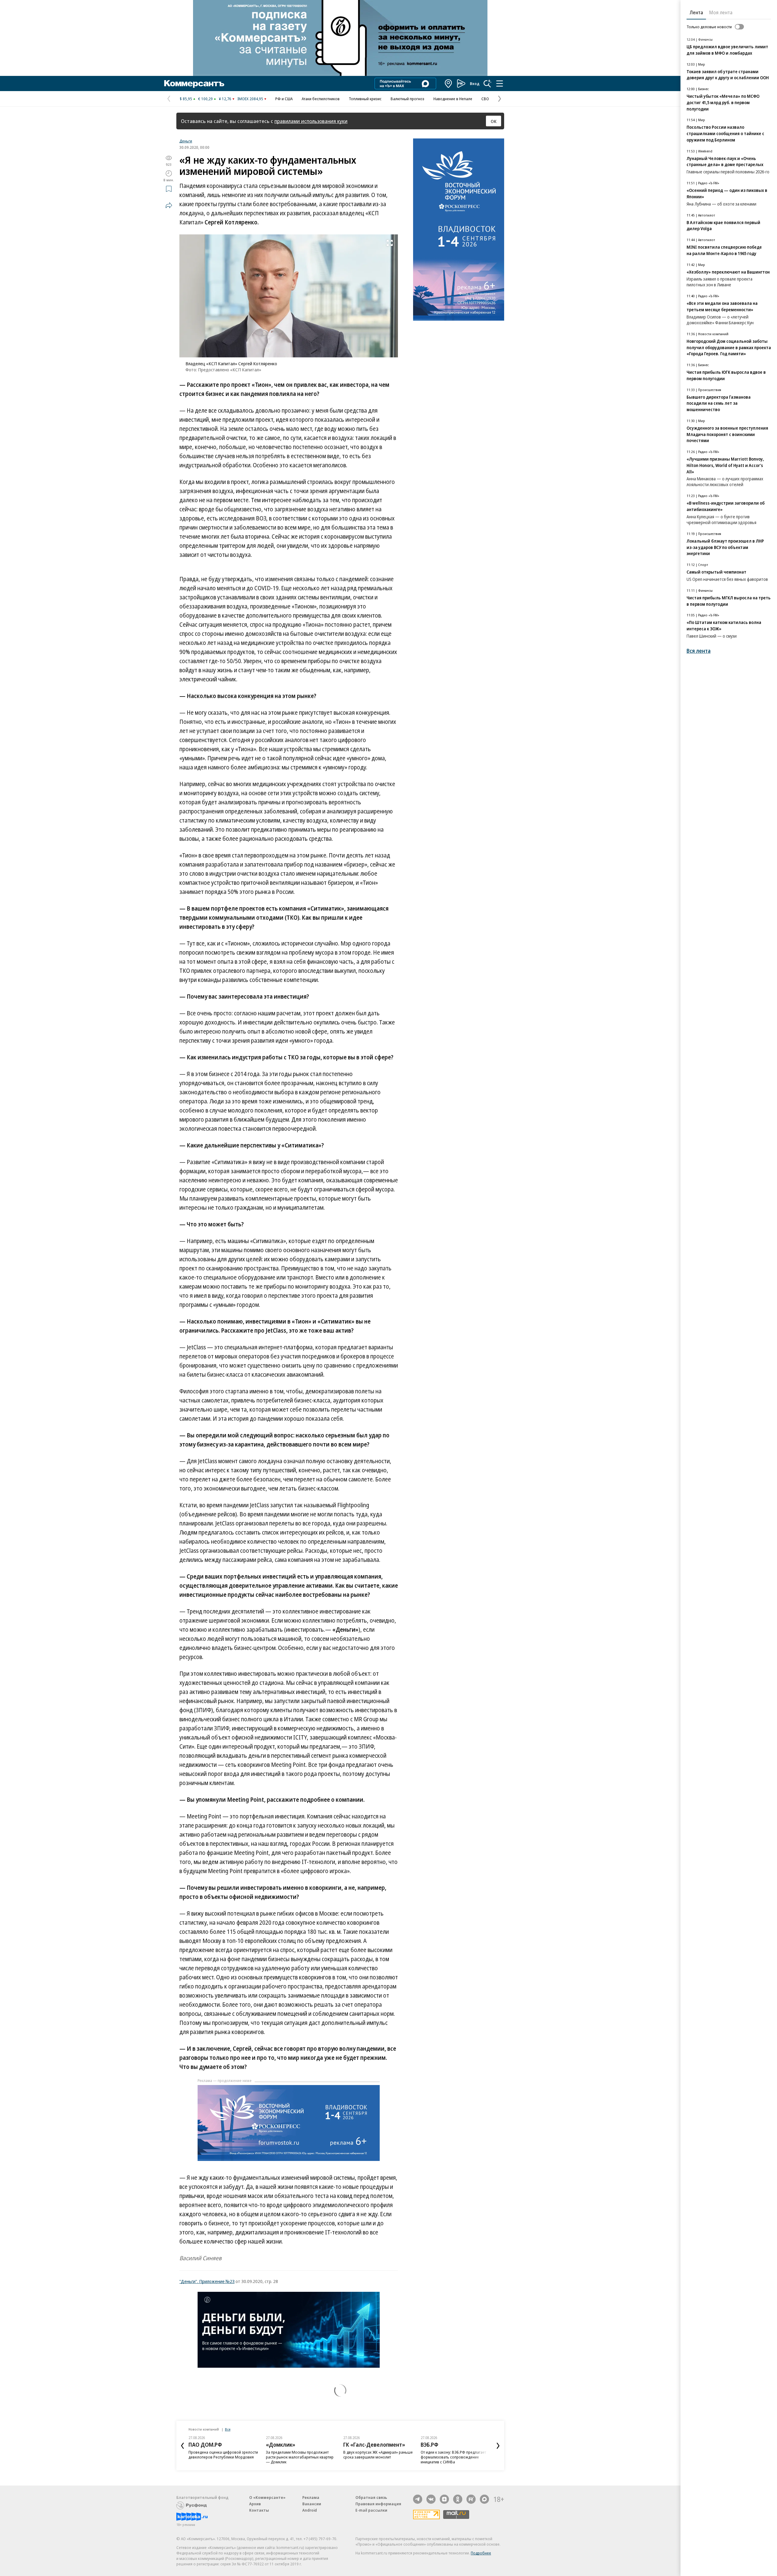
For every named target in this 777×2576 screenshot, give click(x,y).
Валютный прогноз (407, 99)
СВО (485, 99)
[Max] (484, 2499)
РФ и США (284, 99)
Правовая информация (378, 2504)
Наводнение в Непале (453, 99)
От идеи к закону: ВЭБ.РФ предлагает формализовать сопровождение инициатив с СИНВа (453, 2457)
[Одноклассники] (458, 2499)
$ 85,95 (186, 99)
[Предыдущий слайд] (182, 2446)
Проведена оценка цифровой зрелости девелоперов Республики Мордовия (223, 2455)
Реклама (311, 2497)
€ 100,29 (205, 99)
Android (310, 2510)
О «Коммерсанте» (267, 2497)
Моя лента (721, 12)
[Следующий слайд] (498, 2446)
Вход (475, 83)
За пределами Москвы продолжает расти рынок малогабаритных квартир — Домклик (300, 2457)
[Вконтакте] (431, 2499)
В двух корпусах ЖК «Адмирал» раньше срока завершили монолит (378, 2455)
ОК (494, 121)
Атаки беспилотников (321, 99)
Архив (255, 2504)
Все (228, 2429)
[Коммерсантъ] (194, 83)
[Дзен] (444, 2499)
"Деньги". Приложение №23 (207, 2281)
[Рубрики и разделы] (500, 83)
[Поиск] (487, 83)
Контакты (259, 2510)
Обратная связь (371, 2497)
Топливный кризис (365, 99)
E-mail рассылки (371, 2510)
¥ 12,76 (225, 99)
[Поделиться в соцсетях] (169, 205)
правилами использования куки (311, 121)
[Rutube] (471, 2499)
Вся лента (699, 651)
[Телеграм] (418, 2499)
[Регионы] (449, 83)
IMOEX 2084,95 (250, 99)
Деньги (186, 141)
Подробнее (481, 2553)
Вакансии (312, 2504)
